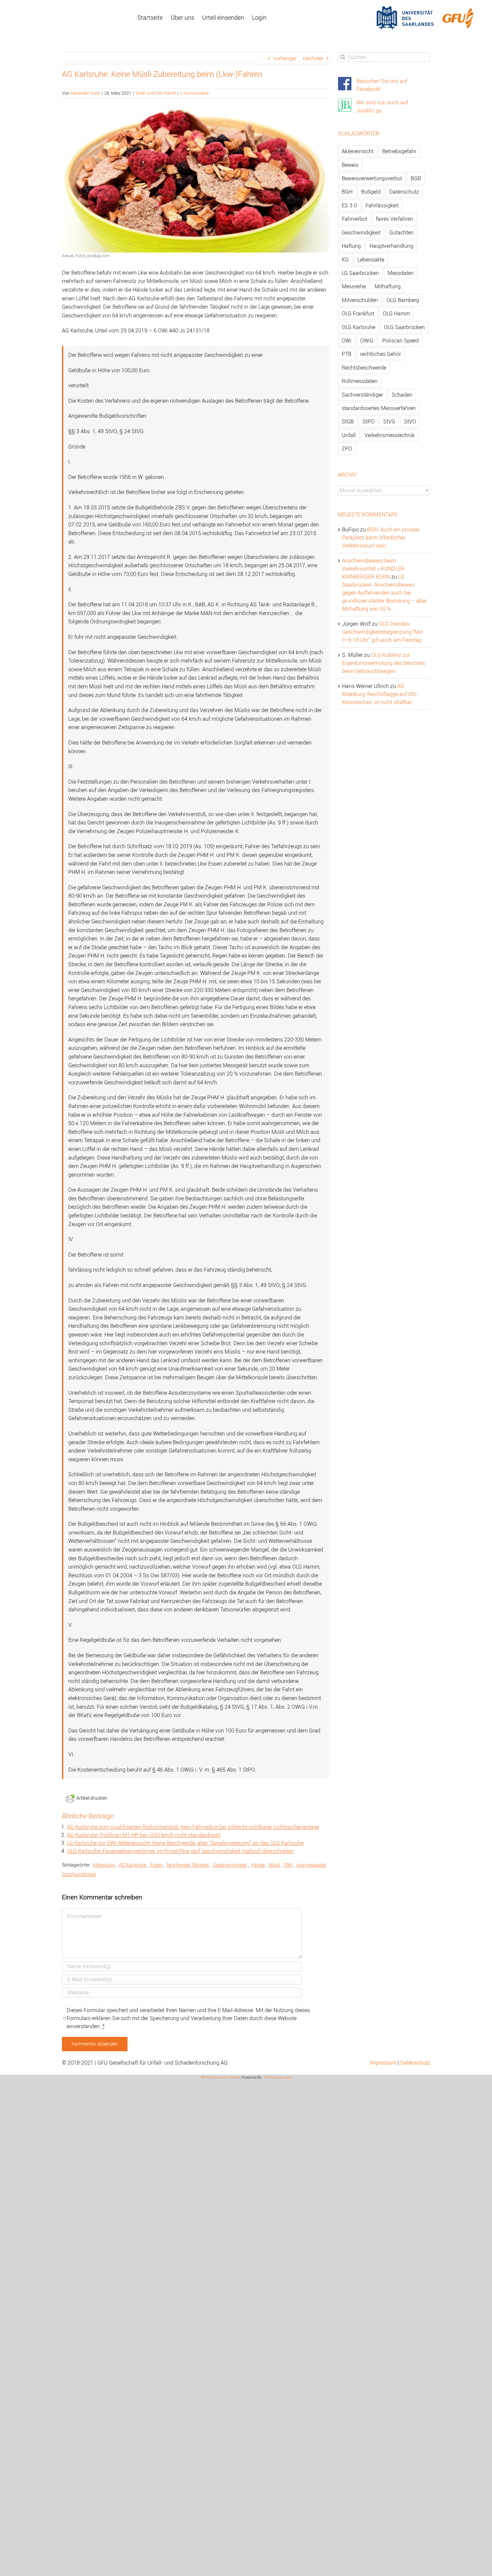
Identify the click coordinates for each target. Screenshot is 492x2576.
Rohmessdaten (360, 381)
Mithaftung (388, 286)
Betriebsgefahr (399, 151)
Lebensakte (371, 260)
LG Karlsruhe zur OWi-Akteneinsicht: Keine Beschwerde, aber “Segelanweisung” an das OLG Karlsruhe (185, 1843)
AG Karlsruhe (133, 1865)
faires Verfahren (394, 219)
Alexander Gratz (85, 93)
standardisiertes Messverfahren (379, 408)
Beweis (350, 165)
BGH (347, 192)
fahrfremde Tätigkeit (188, 1865)
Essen (156, 1865)
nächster (313, 58)
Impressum (383, 2063)
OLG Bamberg (403, 300)
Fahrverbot (354, 219)
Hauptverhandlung (391, 246)
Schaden (402, 395)
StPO (368, 421)
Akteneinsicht (358, 151)
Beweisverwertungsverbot (372, 178)
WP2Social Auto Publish (221, 2077)
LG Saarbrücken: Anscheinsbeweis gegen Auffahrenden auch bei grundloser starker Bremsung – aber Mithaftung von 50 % (384, 593)
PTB (347, 354)
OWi (288, 1865)
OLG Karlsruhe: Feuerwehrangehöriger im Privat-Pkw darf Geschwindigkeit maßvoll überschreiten (180, 1851)
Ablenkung (104, 1865)
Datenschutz (404, 192)
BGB (416, 178)
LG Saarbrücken (360, 273)
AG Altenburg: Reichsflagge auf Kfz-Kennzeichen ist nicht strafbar (380, 694)
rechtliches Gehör (381, 354)
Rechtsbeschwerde (364, 368)
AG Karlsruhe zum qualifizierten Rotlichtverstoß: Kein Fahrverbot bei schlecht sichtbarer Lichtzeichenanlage (193, 1827)
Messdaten (401, 273)
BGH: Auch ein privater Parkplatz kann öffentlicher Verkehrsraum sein (381, 537)
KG (345, 260)
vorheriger (285, 58)
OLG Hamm (396, 313)
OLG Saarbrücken (404, 327)
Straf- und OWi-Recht (156, 93)
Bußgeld (371, 192)
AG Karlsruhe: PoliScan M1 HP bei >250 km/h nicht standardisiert (144, 1835)
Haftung (351, 246)
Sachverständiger (362, 395)
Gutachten (401, 232)
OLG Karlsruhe (358, 327)
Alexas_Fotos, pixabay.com (86, 256)
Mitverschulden (360, 300)
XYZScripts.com (278, 2077)
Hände (258, 1865)
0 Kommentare (194, 93)
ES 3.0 (349, 205)
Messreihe (354, 286)
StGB (348, 421)
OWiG (367, 340)
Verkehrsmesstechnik (390, 435)
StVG (389, 421)
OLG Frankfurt (358, 313)
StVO (410, 421)
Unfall (349, 435)
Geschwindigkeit (230, 1865)
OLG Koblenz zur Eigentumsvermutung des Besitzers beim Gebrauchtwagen (384, 663)
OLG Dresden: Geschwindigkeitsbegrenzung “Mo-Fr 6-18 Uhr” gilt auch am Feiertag (383, 632)
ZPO (347, 449)
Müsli (274, 1865)
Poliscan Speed (400, 340)
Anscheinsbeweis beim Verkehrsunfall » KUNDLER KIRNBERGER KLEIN (373, 569)
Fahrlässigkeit (382, 205)
